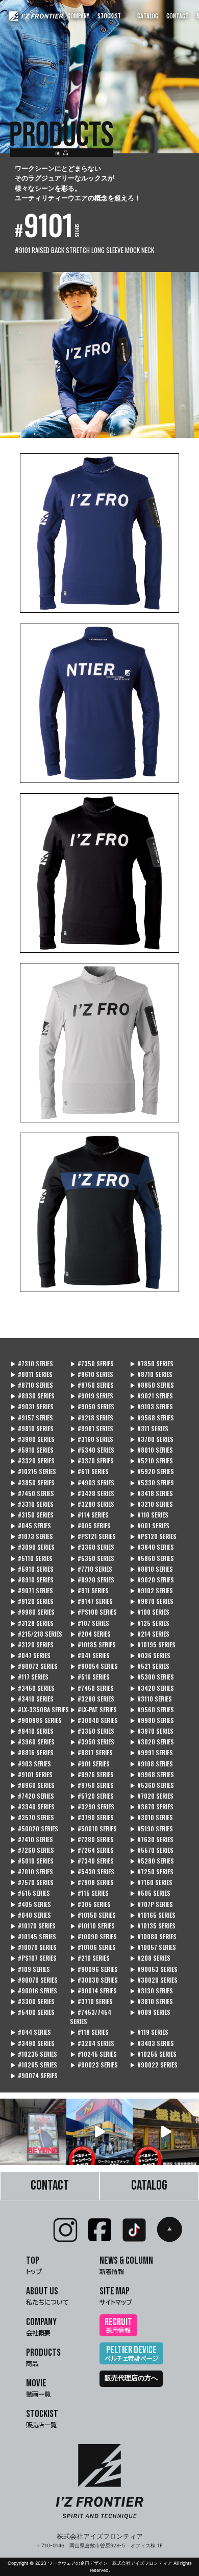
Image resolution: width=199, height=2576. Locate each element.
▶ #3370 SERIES (92, 1460)
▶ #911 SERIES (89, 1590)
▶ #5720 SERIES (92, 1796)
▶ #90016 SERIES (34, 1991)
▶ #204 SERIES (90, 1634)
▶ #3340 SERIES (32, 1807)
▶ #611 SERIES (89, 1471)
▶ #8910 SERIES (32, 1580)
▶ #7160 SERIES (151, 1882)
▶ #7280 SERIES (92, 1839)
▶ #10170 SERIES (33, 1926)
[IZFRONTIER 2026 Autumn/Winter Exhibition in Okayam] (33, 2132)
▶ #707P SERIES (151, 1904)
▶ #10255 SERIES (153, 2054)
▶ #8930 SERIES (32, 1396)
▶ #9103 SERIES (151, 1406)
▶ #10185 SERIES (93, 1644)
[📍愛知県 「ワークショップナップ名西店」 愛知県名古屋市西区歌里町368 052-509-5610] (99, 2132)
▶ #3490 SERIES (32, 2043)
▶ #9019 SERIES (92, 1396)
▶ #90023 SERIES (94, 2065)
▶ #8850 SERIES (152, 1385)
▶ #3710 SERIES (91, 2001)
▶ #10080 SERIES (153, 1936)
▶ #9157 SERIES (32, 1418)
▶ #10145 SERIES (33, 1936)
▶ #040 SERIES (31, 1915)
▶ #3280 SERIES (92, 1504)
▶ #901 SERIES (90, 1764)
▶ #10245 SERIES (93, 2054)
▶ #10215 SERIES (33, 1471)
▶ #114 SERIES (89, 1515)
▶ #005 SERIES (90, 1525)
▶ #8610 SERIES (92, 1374)
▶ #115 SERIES (89, 1893)
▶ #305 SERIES (90, 1904)
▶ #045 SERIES (31, 1525)
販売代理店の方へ (131, 2378)
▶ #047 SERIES (30, 1655)
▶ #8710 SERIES (151, 1374)
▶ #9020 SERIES (152, 1580)
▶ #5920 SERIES (152, 1471)
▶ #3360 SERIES (92, 1547)
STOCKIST (109, 16)
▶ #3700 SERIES (152, 1439)
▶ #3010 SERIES (151, 1817)
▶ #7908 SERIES (92, 1882)
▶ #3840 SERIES (152, 1547)
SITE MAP (116, 2295)
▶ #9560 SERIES (152, 1709)
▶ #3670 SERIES (152, 1807)
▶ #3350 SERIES (92, 1731)
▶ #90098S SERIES (36, 1720)
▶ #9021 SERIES (151, 1396)
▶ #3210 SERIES (151, 1504)
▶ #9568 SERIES (152, 1418)
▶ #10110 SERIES (92, 1926)
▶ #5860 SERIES (152, 1558)
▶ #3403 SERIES (152, 2043)
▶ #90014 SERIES (93, 1991)
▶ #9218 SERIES (92, 1418)
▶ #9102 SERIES (151, 1590)
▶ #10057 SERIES (153, 1947)
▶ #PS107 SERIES (33, 1958)
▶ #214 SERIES (150, 1634)
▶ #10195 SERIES (153, 1644)
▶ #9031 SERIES (32, 1406)
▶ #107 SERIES (90, 1623)
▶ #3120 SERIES (32, 1644)
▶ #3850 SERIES (32, 1482)
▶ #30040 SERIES (94, 1720)
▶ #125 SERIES (150, 1623)
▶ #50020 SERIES (34, 1828)
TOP (34, 2264)
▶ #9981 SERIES (92, 1428)
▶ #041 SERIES (90, 1655)
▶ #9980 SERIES (32, 1612)
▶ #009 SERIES (150, 2012)
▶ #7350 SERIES (92, 1363)
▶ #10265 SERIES (34, 2065)
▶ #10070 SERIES (33, 1947)
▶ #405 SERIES (31, 1904)
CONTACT (177, 16)
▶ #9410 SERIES (32, 1731)
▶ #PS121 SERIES (93, 1536)
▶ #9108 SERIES (151, 1764)
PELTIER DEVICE (131, 2353)
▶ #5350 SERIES (92, 1558)
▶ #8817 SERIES (91, 1752)
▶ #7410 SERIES (32, 1839)
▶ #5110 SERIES (31, 1558)
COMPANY (78, 16)
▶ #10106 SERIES (93, 1947)
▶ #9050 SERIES (92, 1406)
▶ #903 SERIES (31, 1764)
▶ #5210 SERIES (151, 1460)
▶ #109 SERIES (30, 1969)
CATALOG (148, 16)
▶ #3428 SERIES (92, 1493)
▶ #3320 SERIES (32, 1460)
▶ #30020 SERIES (154, 1980)
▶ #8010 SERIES (151, 1450)
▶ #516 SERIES (90, 1677)
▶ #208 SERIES (150, 1958)
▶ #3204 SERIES (92, 2043)
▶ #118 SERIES (89, 2032)
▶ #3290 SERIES (92, 1807)
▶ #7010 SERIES (32, 1871)
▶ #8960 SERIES (32, 1785)
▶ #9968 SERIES (152, 1774)
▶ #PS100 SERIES (93, 1612)
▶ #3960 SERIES (32, 1742)
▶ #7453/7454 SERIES (91, 2017)
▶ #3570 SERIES (32, 1817)
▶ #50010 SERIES (93, 1828)
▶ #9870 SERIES (152, 1601)
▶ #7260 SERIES (32, 1850)
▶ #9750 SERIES (92, 1785)
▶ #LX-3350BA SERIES (40, 1709)
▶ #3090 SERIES (32, 1547)
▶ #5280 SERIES (152, 1861)
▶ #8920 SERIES (92, 1580)
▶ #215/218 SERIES (36, 1634)
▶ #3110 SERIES (151, 1699)
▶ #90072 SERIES (34, 1666)
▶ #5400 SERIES (32, 2012)
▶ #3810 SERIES (151, 2001)
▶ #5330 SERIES (152, 1482)
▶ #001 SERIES (150, 1525)
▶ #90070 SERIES (34, 1980)
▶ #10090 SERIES (93, 1936)
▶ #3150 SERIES (32, 1515)
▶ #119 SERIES (149, 2032)
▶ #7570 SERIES (32, 1882)
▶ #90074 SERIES (34, 2075)
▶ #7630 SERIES (152, 1839)
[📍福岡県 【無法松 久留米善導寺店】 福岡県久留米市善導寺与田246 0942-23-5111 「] (166, 2132)
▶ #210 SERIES (90, 1958)
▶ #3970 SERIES (152, 1731)
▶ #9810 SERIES (32, 1428)
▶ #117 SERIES (29, 1677)
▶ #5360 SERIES (152, 1785)
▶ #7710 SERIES (91, 1569)
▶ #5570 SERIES (152, 1850)
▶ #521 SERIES (150, 1666)
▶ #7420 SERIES (32, 1796)
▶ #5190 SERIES (151, 1828)
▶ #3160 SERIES (92, 1439)
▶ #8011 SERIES (31, 1374)
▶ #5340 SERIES (92, 1450)
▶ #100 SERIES (150, 1612)
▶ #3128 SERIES (32, 1623)
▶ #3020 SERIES (152, 1742)
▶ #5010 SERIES (32, 1861)
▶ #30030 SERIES (94, 1980)
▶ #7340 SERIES (92, 1861)
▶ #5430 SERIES (92, 1871)
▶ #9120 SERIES (32, 1601)
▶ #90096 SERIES (94, 1969)
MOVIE (38, 2387)
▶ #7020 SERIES (152, 1796)
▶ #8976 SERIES (92, 1774)
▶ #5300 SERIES (152, 1677)
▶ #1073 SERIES (32, 1536)
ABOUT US (47, 2295)
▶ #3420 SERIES (152, 1688)
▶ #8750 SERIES (92, 1385)
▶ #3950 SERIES (92, 1742)
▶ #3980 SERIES (32, 1439)
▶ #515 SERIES (30, 1893)
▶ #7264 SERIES (92, 1850)
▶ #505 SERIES (150, 1893)
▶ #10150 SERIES (93, 1915)
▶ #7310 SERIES (32, 1363)
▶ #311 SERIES (149, 1428)
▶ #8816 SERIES (32, 1752)
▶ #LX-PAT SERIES (93, 1709)
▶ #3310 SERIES (32, 1504)
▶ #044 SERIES (31, 2032)
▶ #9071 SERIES (32, 1590)
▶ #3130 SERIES (151, 1991)
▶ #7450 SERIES (32, 1493)
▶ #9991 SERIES (151, 1752)
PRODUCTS (43, 2356)
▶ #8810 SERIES (151, 1569)
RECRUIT (118, 2325)
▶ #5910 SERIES (32, 1450)
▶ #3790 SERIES (92, 1817)
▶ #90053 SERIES (154, 1969)
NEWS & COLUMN (126, 2264)
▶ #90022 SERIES (154, 2065)
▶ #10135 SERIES (153, 1926)
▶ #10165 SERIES (153, 1915)
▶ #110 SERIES (149, 1515)
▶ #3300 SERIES (32, 2001)
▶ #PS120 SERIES (153, 1536)
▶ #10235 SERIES (34, 2054)
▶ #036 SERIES (150, 1655)
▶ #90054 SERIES (94, 1666)
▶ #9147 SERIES (91, 1601)
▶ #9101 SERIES (31, 1774)
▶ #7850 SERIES (152, 1363)
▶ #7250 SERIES (152, 1871)
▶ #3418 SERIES (151, 1493)
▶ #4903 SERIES (92, 1482)
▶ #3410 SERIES (32, 1699)
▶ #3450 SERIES (32, 1688)
